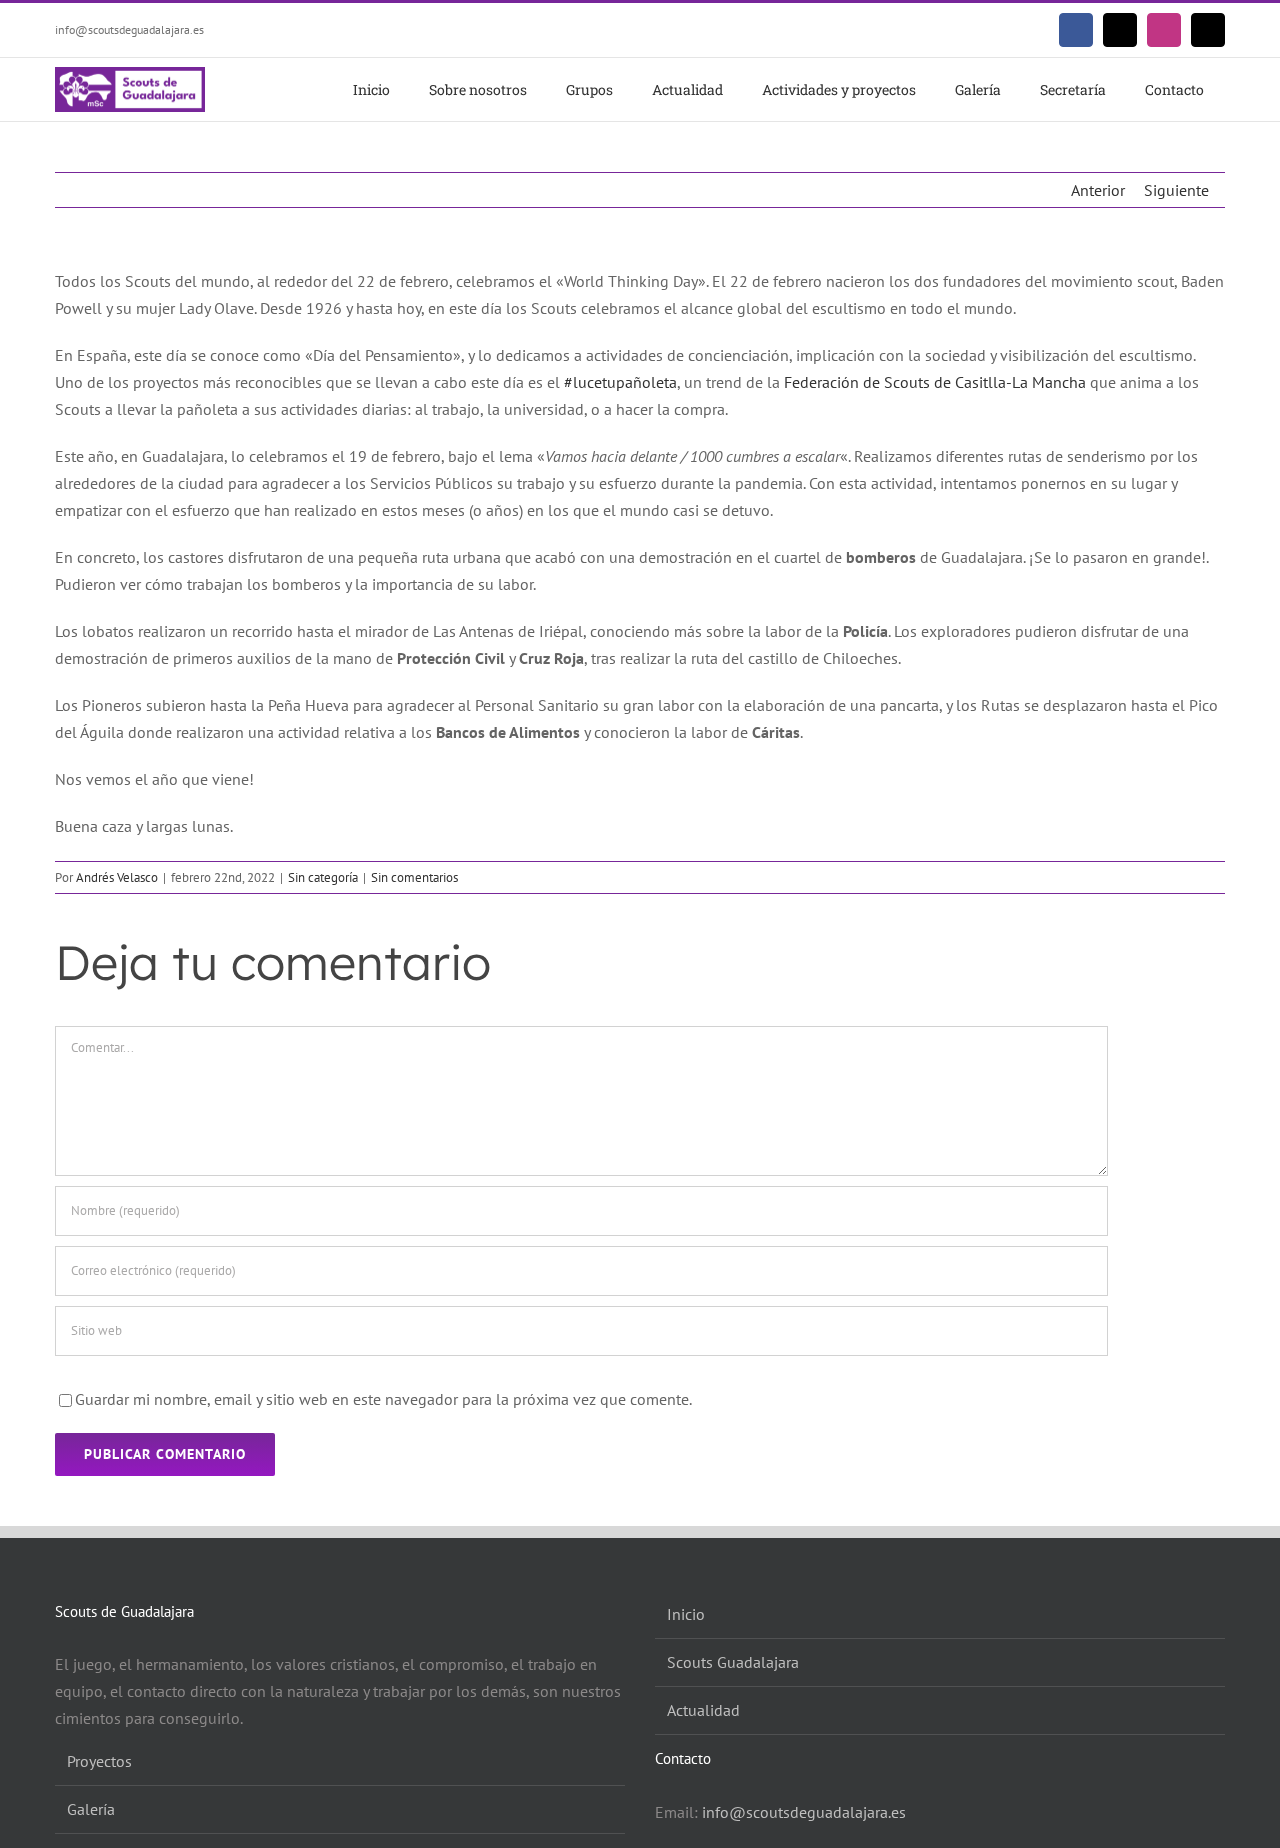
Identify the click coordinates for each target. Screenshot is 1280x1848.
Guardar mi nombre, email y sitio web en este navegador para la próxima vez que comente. (383, 1399)
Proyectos (99, 1761)
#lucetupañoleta (620, 382)
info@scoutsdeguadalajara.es (129, 29)
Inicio (686, 1614)
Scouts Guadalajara (733, 1662)
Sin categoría (323, 877)
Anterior (1098, 190)
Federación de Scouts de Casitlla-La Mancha (935, 382)
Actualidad (703, 1710)
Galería (91, 1809)
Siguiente (1176, 190)
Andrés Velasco (117, 877)
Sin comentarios (414, 877)
